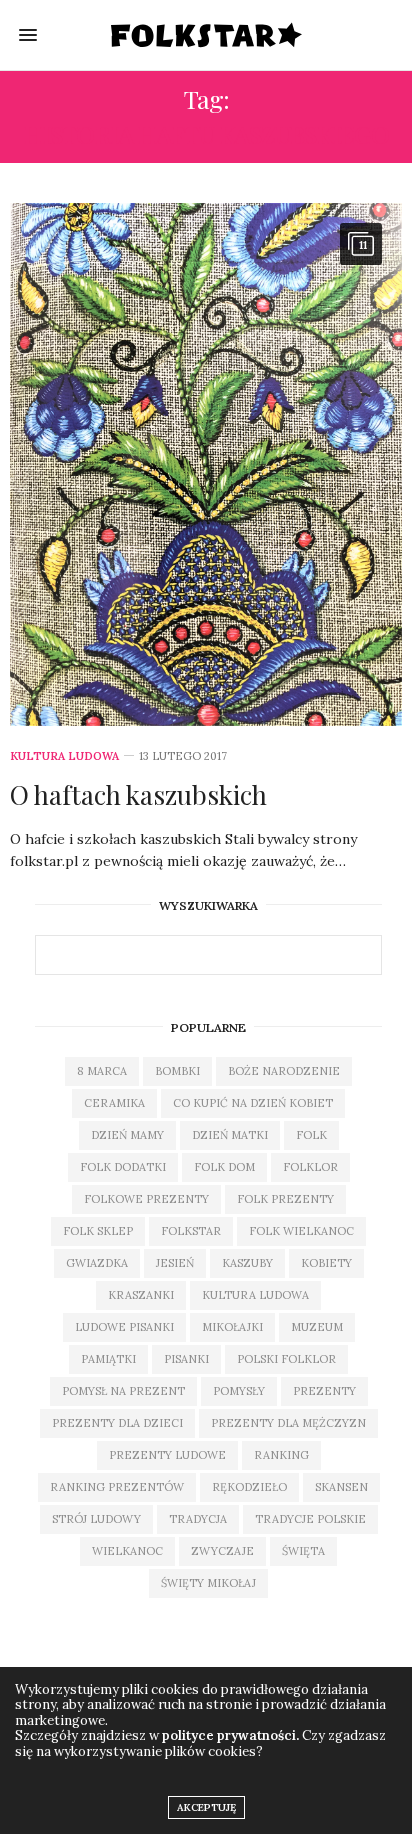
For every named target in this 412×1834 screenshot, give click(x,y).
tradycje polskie (310, 1519)
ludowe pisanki (124, 1327)
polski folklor (286, 1359)
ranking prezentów (117, 1487)
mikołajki (232, 1327)
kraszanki (141, 1295)
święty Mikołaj (208, 1583)
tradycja (198, 1519)
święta (303, 1551)
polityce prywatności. (230, 1735)
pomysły (239, 1391)
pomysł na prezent (123, 1391)
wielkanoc (127, 1551)
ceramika (114, 1103)
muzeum (317, 1327)
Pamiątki (108, 1359)
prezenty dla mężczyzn (288, 1423)
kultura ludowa (255, 1295)
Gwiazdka (97, 1263)
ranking (281, 1455)
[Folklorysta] (206, 35)
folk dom (224, 1167)
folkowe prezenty (146, 1199)
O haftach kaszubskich (138, 794)
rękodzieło (249, 1487)
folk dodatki (123, 1167)
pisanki (186, 1359)
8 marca (102, 1071)
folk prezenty (285, 1199)
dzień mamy (127, 1135)
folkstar (191, 1231)
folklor (310, 1167)
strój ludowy (96, 1519)
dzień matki (230, 1135)
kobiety (326, 1263)
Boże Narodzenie (284, 1071)
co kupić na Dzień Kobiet (253, 1103)
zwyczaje (222, 1551)
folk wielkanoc (301, 1231)
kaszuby (247, 1263)
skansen (341, 1487)
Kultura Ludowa (64, 756)
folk (311, 1135)
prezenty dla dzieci (117, 1423)
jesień (175, 1263)
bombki (177, 1071)
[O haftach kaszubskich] (206, 464)
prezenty (324, 1391)
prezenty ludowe (167, 1455)
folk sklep (98, 1231)
